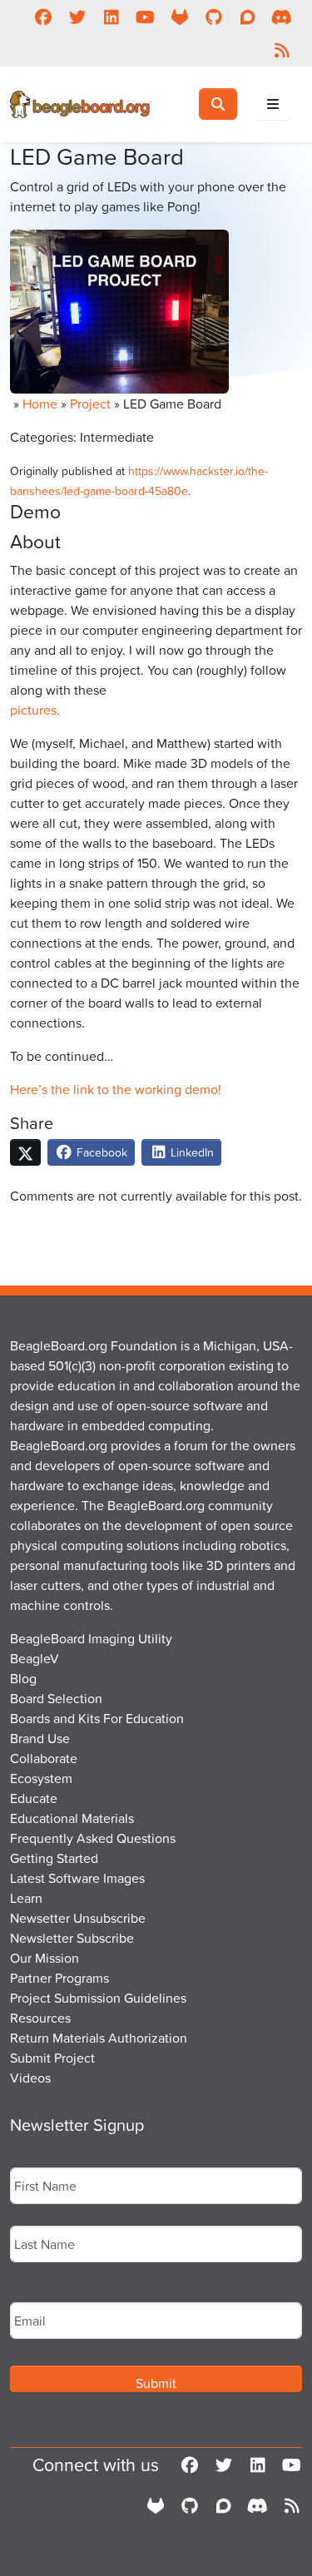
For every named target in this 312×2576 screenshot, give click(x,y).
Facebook (100, 1152)
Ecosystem (41, 1778)
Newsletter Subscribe (72, 1938)
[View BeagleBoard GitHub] (213, 17)
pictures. (35, 710)
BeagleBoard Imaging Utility (91, 1638)
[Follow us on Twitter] (77, 17)
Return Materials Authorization (99, 2038)
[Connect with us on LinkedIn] (111, 17)
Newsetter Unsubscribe (78, 1918)
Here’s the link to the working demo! (116, 1089)
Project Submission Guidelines (98, 1998)
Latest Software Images (77, 1878)
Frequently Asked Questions (93, 1838)
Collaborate (44, 1758)
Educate (34, 1798)
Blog (23, 1678)
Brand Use (40, 1738)
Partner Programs (59, 1978)
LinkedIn (191, 1152)
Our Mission (45, 1958)
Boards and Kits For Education (97, 1718)
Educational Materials (72, 1818)
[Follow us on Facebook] (43, 17)
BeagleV (35, 1658)
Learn (26, 1898)
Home (40, 404)
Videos (30, 2078)
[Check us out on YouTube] (145, 17)
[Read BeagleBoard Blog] (282, 50)
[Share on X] (25, 1152)
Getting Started (54, 1858)
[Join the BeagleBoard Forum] (248, 17)
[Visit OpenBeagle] (179, 17)
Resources (40, 2018)
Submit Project (52, 2058)
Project (90, 404)
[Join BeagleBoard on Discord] (282, 17)
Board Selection (56, 1698)
